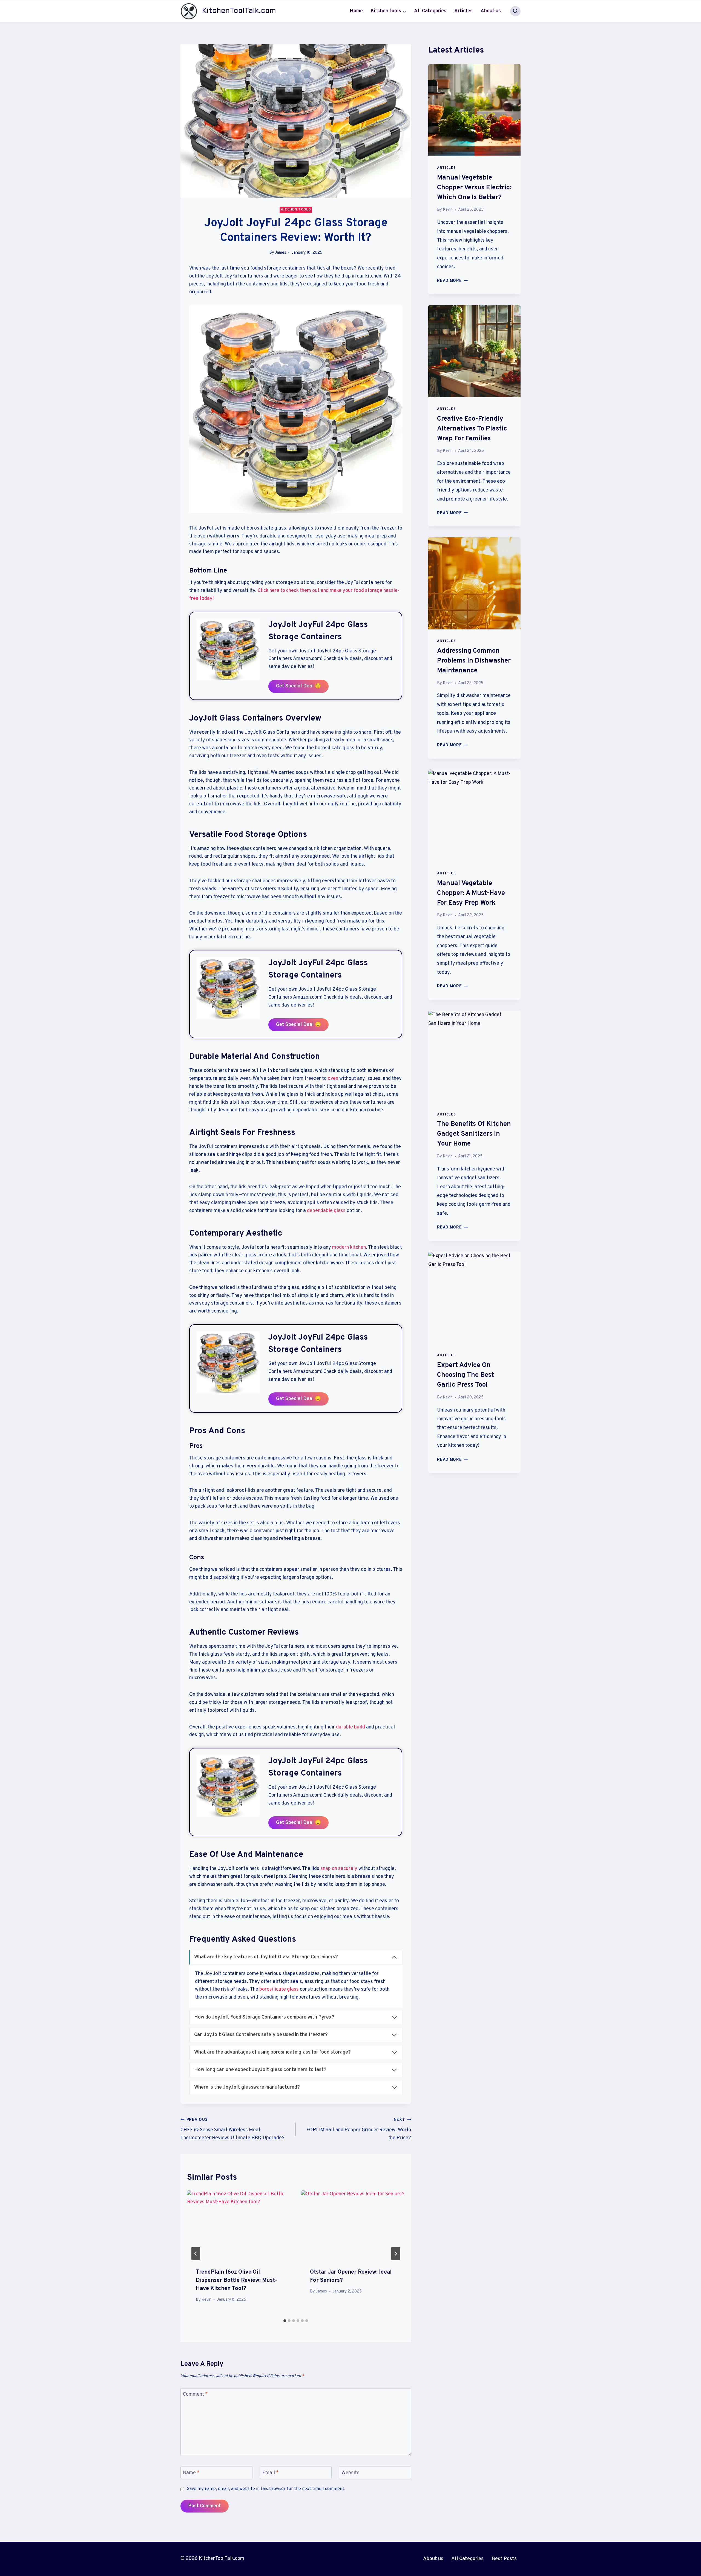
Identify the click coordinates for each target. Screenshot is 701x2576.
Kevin (206, 2300)
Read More (452, 281)
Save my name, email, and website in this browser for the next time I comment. (266, 2489)
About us (491, 11)
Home (356, 11)
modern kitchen (349, 1247)
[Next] (396, 2254)
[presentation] (239, 2225)
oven (333, 1079)
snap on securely (339, 1869)
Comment (195, 2395)
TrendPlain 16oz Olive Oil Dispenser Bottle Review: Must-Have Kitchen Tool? (236, 2280)
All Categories (430, 11)
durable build (350, 1727)
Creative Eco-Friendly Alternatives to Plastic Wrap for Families (472, 429)
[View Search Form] (515, 11)
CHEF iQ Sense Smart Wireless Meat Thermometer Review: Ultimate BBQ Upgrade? (232, 2129)
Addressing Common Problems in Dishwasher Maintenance (474, 661)
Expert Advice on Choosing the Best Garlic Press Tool (466, 1375)
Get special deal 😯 (298, 686)
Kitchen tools (296, 210)
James (281, 253)
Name (191, 2473)
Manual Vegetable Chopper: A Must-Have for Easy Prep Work (471, 893)
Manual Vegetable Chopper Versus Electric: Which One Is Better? (474, 188)
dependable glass (326, 1211)
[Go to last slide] (196, 2254)
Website (350, 2473)
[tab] (285, 2321)
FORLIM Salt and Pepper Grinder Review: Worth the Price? (359, 2129)
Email (271, 2473)
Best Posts (504, 2559)
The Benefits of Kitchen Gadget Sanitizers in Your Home (474, 1134)
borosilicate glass (279, 1989)
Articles (463, 11)
